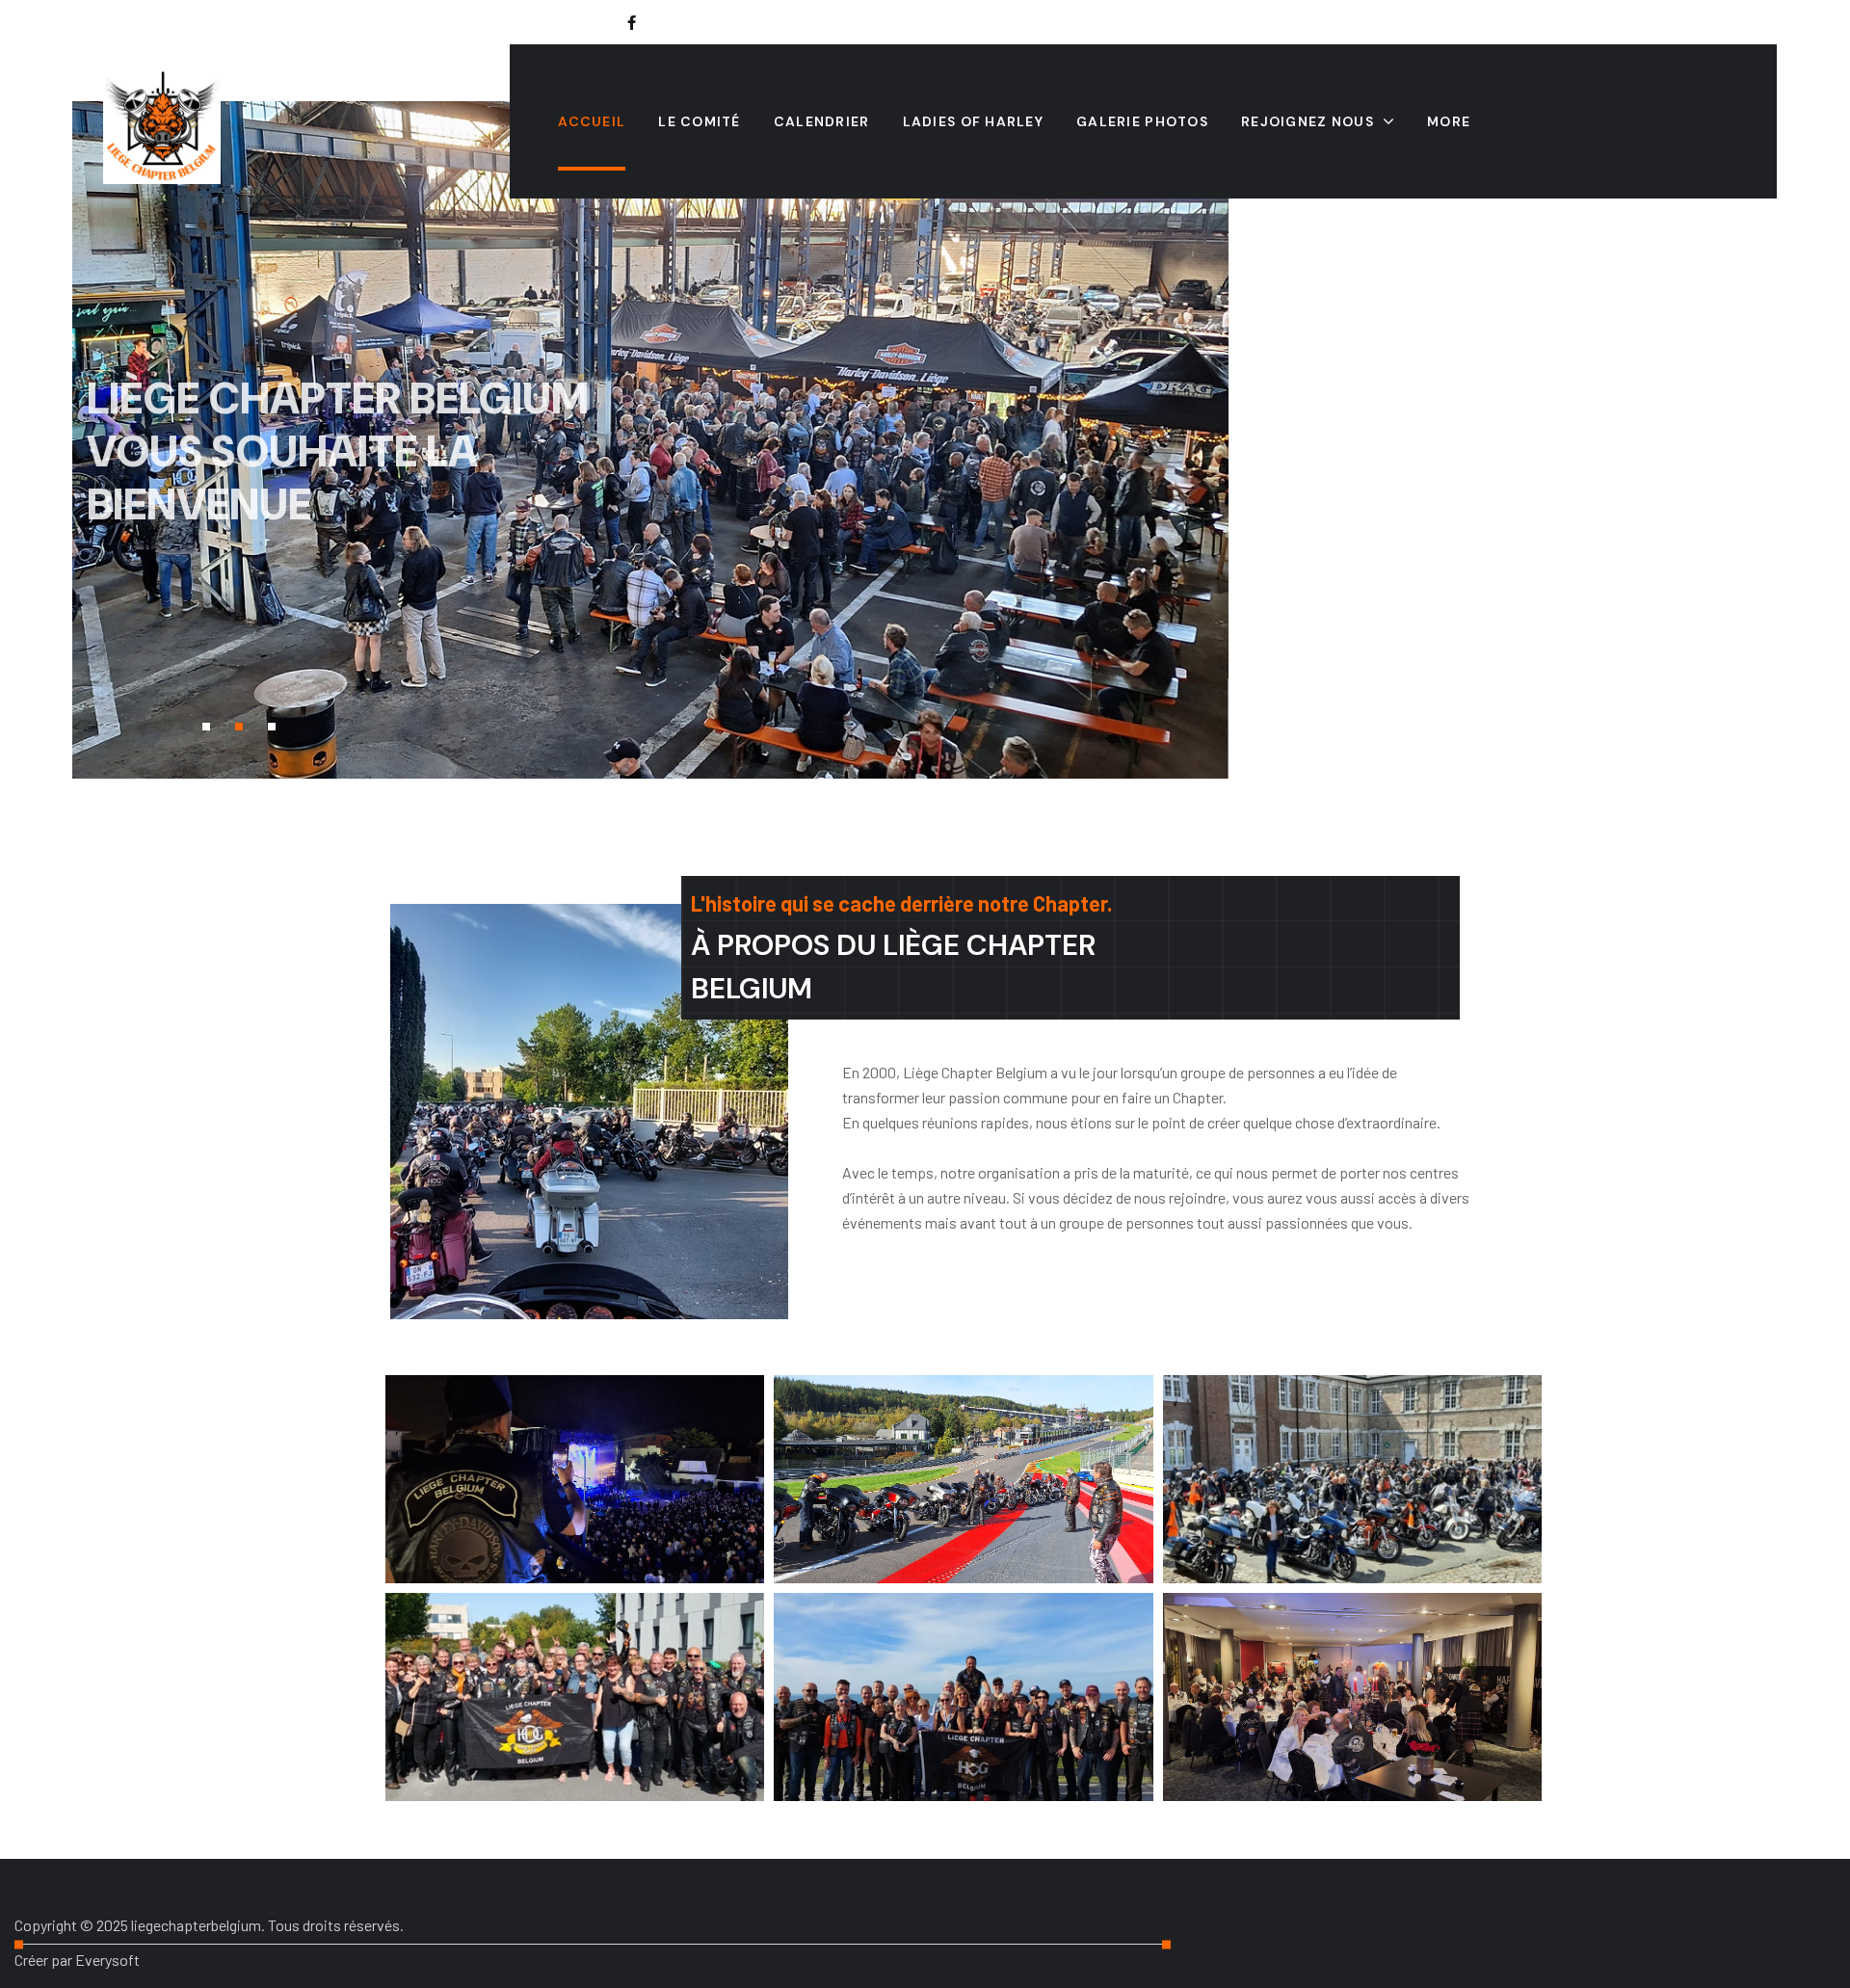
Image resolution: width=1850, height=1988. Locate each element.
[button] (206, 727)
